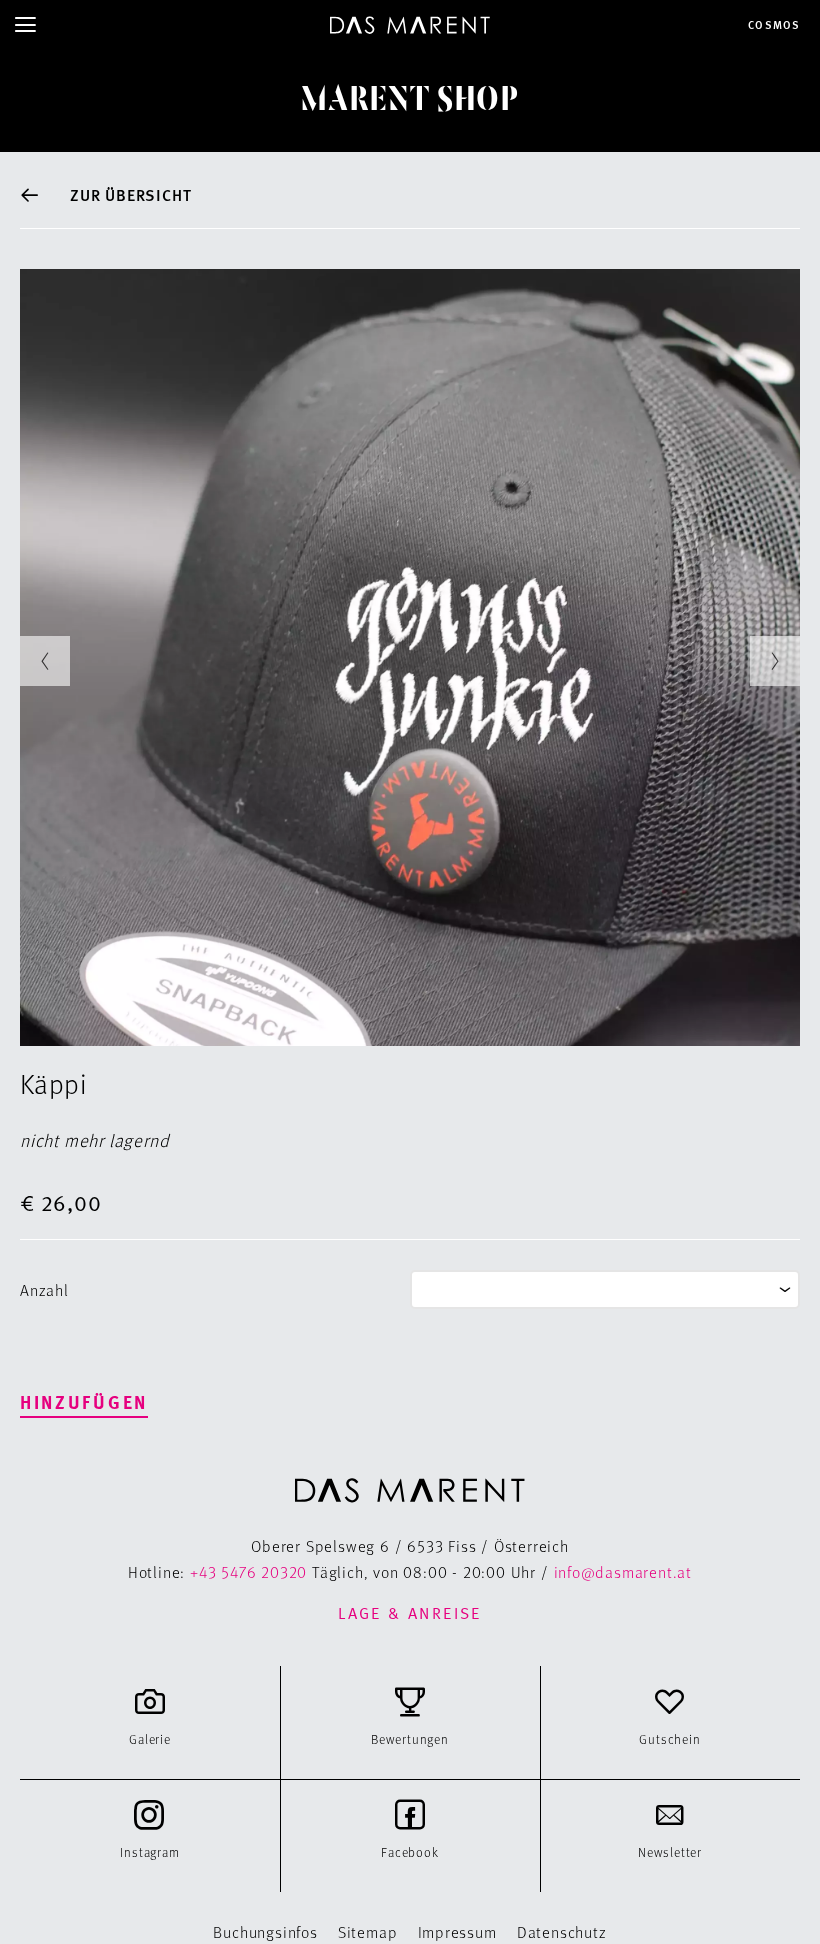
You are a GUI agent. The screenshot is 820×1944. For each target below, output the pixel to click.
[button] (45, 661)
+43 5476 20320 (248, 1571)
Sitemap (368, 1931)
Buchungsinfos (265, 1931)
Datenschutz (562, 1931)
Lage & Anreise (410, 1613)
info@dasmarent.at (623, 1571)
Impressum (457, 1931)
